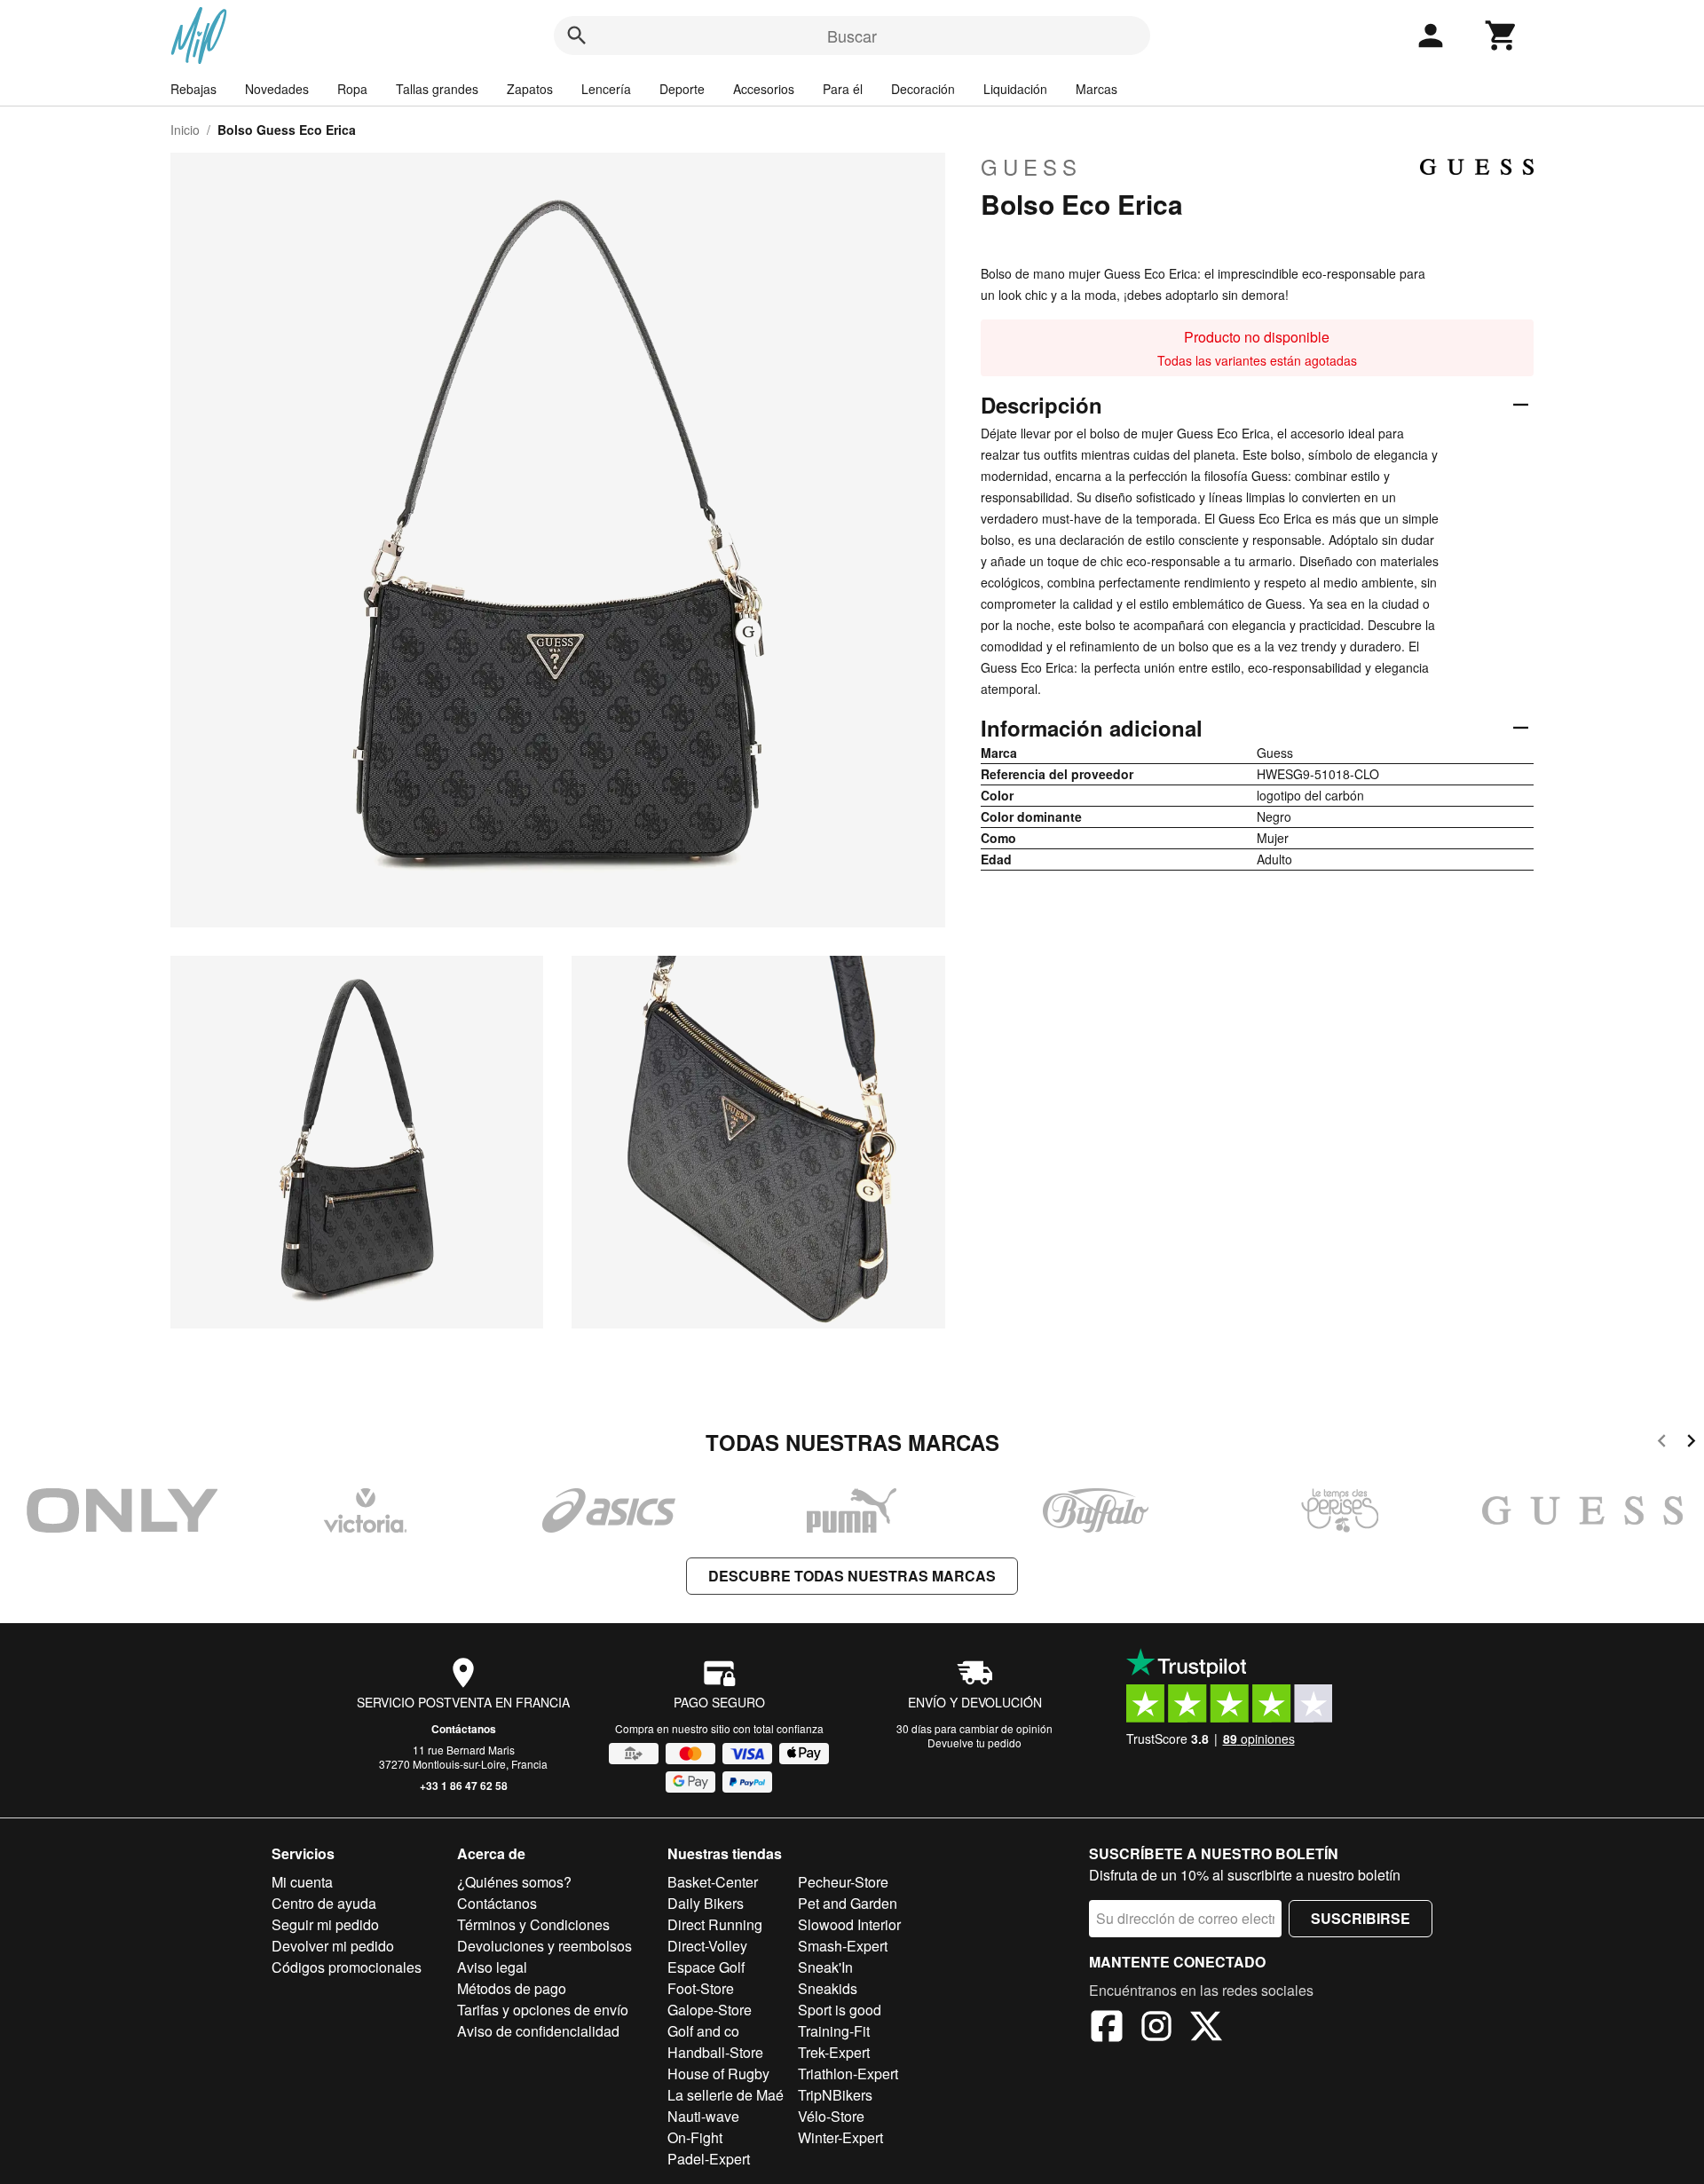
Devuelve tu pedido (974, 1742)
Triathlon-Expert (848, 2074)
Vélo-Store (831, 2116)
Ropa (352, 89)
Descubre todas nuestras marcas (852, 1576)
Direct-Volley (707, 1946)
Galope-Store (710, 2010)
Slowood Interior (849, 1924)
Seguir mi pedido (325, 1924)
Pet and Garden (848, 1903)
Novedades (277, 89)
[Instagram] (1156, 2029)
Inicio (185, 130)
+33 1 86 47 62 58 (464, 1786)
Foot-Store (701, 1988)
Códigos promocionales (347, 1967)
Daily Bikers (706, 1903)
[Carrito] (1502, 35)
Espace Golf (706, 1967)
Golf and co (703, 2031)
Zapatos (530, 89)
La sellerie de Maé (726, 2095)
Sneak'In (825, 1967)
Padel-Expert (709, 2159)
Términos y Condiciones (533, 1924)
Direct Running (715, 1924)
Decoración (923, 89)
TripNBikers (835, 2095)
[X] (1206, 2029)
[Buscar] (577, 35)
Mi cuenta (302, 1882)
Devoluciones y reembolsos (544, 1946)
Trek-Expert (834, 2052)
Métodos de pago (512, 1988)
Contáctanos (464, 1729)
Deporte (682, 89)
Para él (843, 89)
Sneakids (828, 1988)
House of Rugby (718, 2074)
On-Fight (695, 2137)
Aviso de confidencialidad (538, 2031)
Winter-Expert (840, 2137)
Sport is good (840, 2010)
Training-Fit (834, 2031)
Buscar (852, 35)
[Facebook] (1107, 2029)
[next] (1691, 1443)
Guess (1031, 167)
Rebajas (193, 89)
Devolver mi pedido (333, 1946)
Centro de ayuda (324, 1903)
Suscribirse (1361, 1918)
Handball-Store (715, 2052)
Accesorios (764, 89)
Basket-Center (713, 1882)
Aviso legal (492, 1967)
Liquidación (1015, 89)
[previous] (1662, 1443)
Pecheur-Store (843, 1882)
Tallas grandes (437, 89)
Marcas (1097, 89)
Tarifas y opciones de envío (543, 2010)
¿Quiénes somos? (514, 1882)
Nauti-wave (703, 2116)
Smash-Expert (843, 1946)
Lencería (606, 89)
